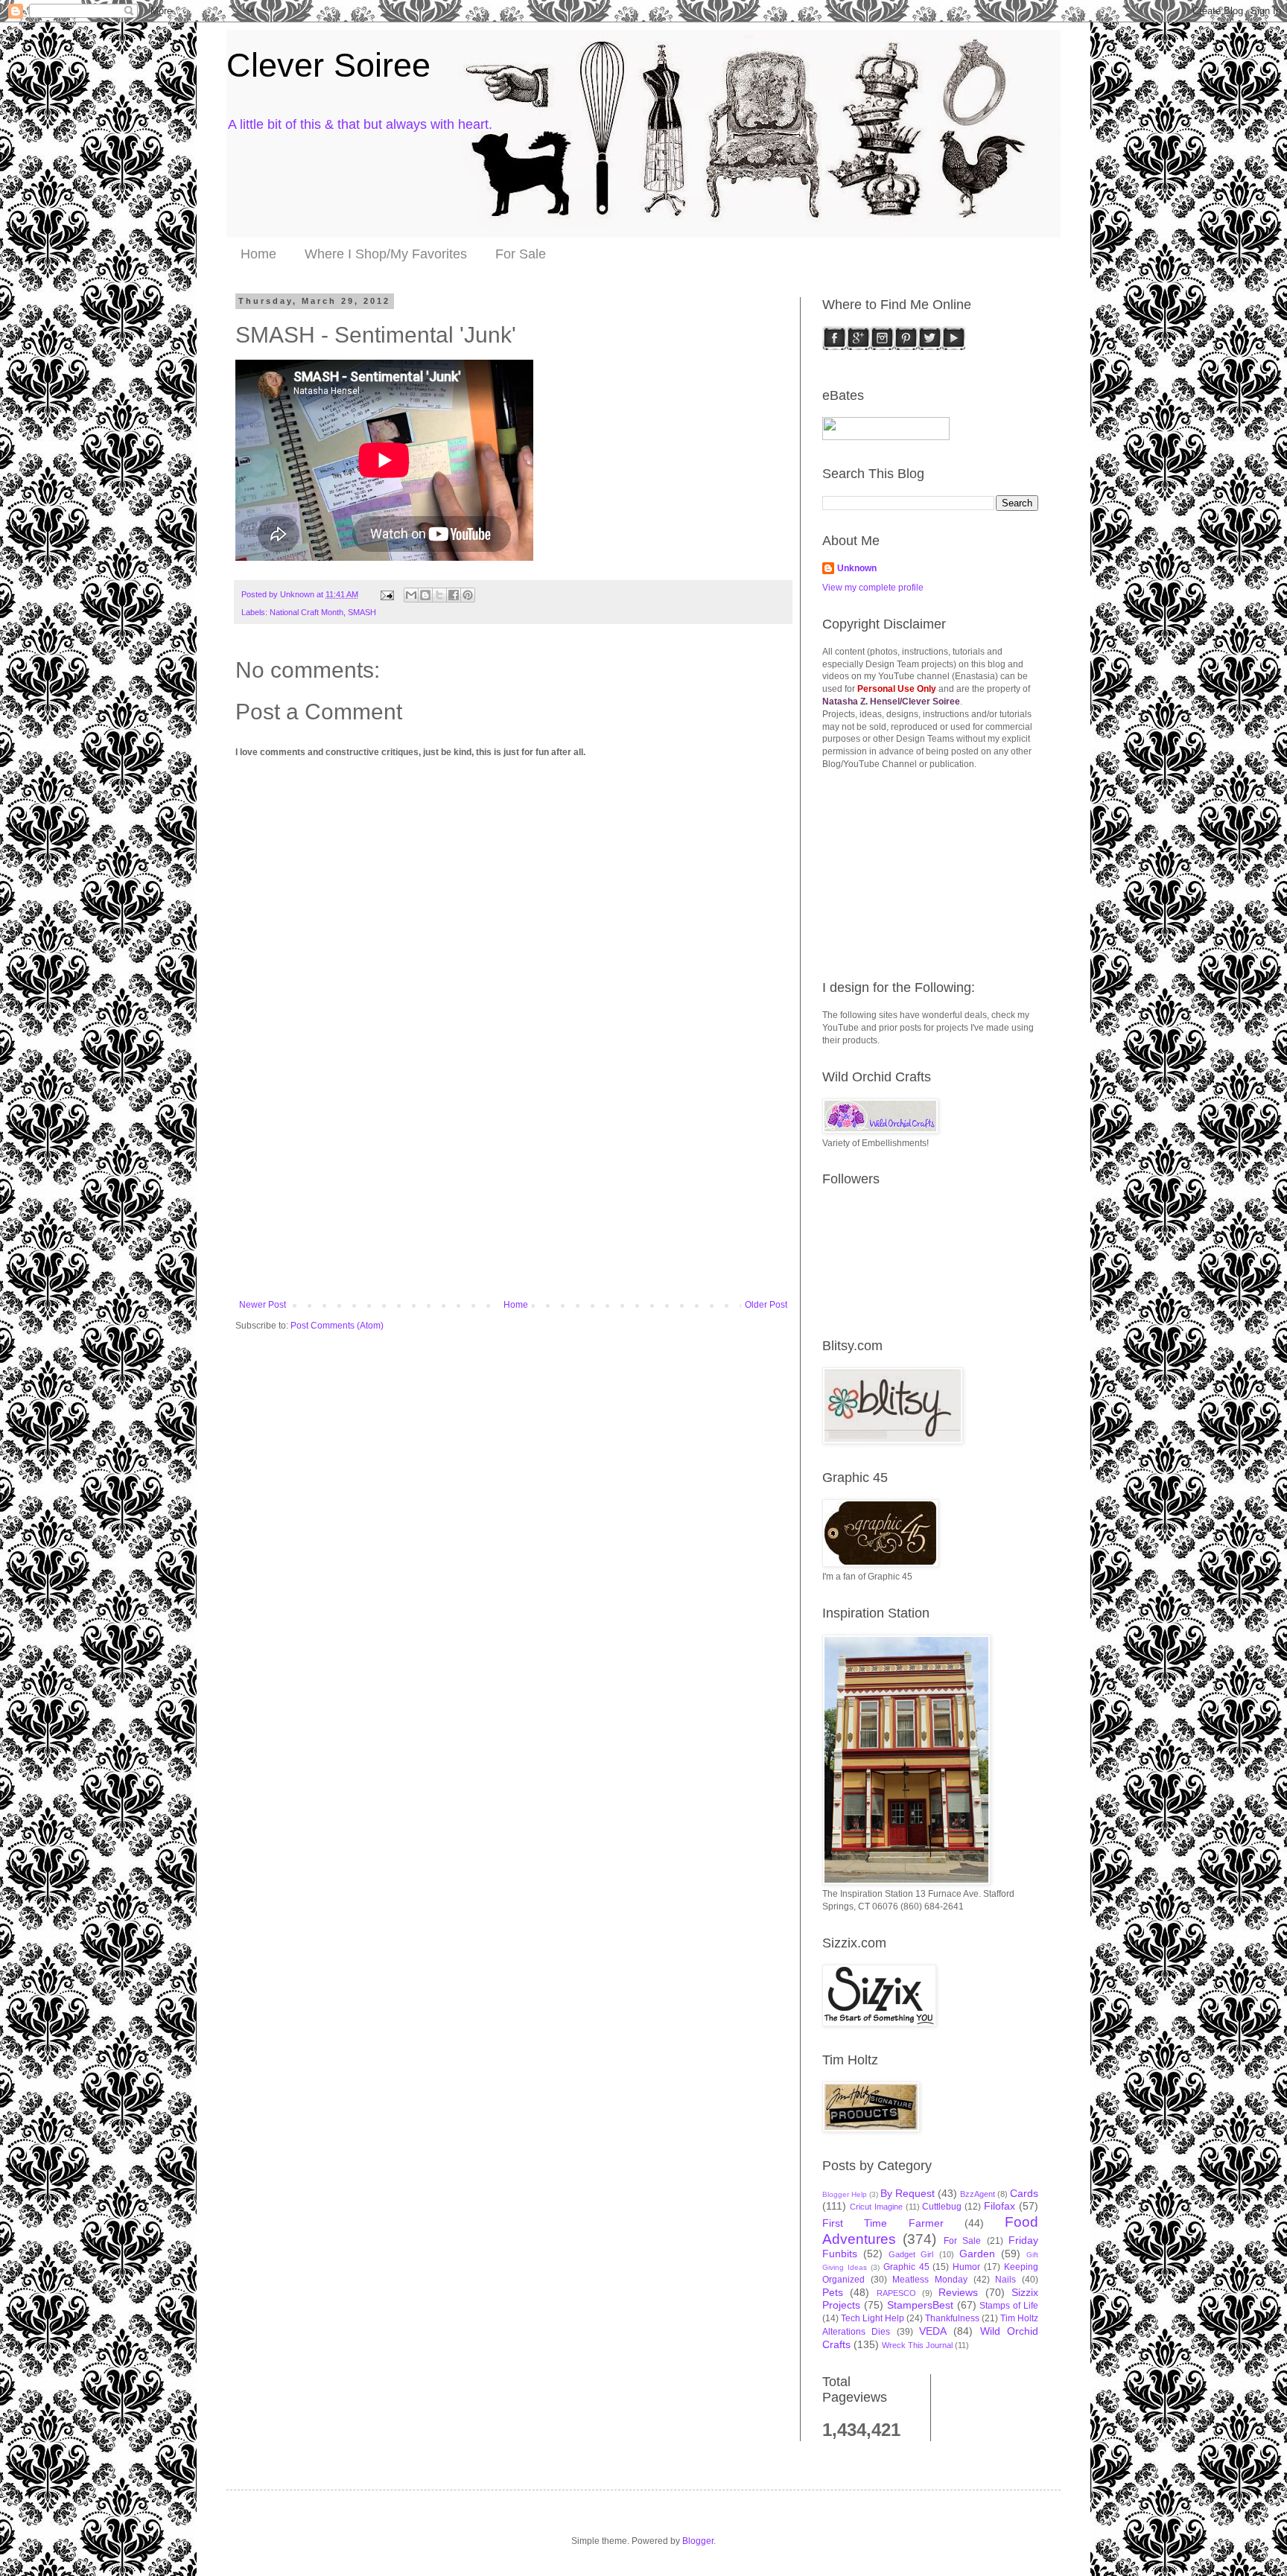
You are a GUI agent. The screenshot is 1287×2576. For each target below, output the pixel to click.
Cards (1024, 2193)
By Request (908, 2193)
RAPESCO (896, 2293)
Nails (1005, 2280)
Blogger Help (845, 2194)
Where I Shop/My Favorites (386, 254)
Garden (977, 2254)
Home (258, 254)
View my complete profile (873, 588)
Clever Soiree (328, 65)
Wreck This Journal (917, 2345)
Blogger (698, 2541)
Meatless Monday (930, 2280)
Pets (833, 2292)
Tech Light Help (873, 2318)
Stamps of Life (1009, 2306)
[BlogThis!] (425, 595)
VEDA (933, 2331)
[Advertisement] (513, 1188)
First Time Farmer (883, 2223)
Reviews (958, 2292)
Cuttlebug (942, 2207)
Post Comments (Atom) (337, 1326)
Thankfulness (952, 2318)
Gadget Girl (911, 2254)
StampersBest (920, 2305)
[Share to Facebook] (454, 595)
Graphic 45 (906, 2267)
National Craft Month (306, 612)
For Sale (521, 254)
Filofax (1000, 2206)
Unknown (857, 568)
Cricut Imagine (876, 2207)
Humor (966, 2267)
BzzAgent (978, 2194)
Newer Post (263, 1305)
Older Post (766, 1305)
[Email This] (411, 595)
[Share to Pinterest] (468, 595)
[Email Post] (387, 594)
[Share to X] (439, 595)
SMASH (362, 612)
